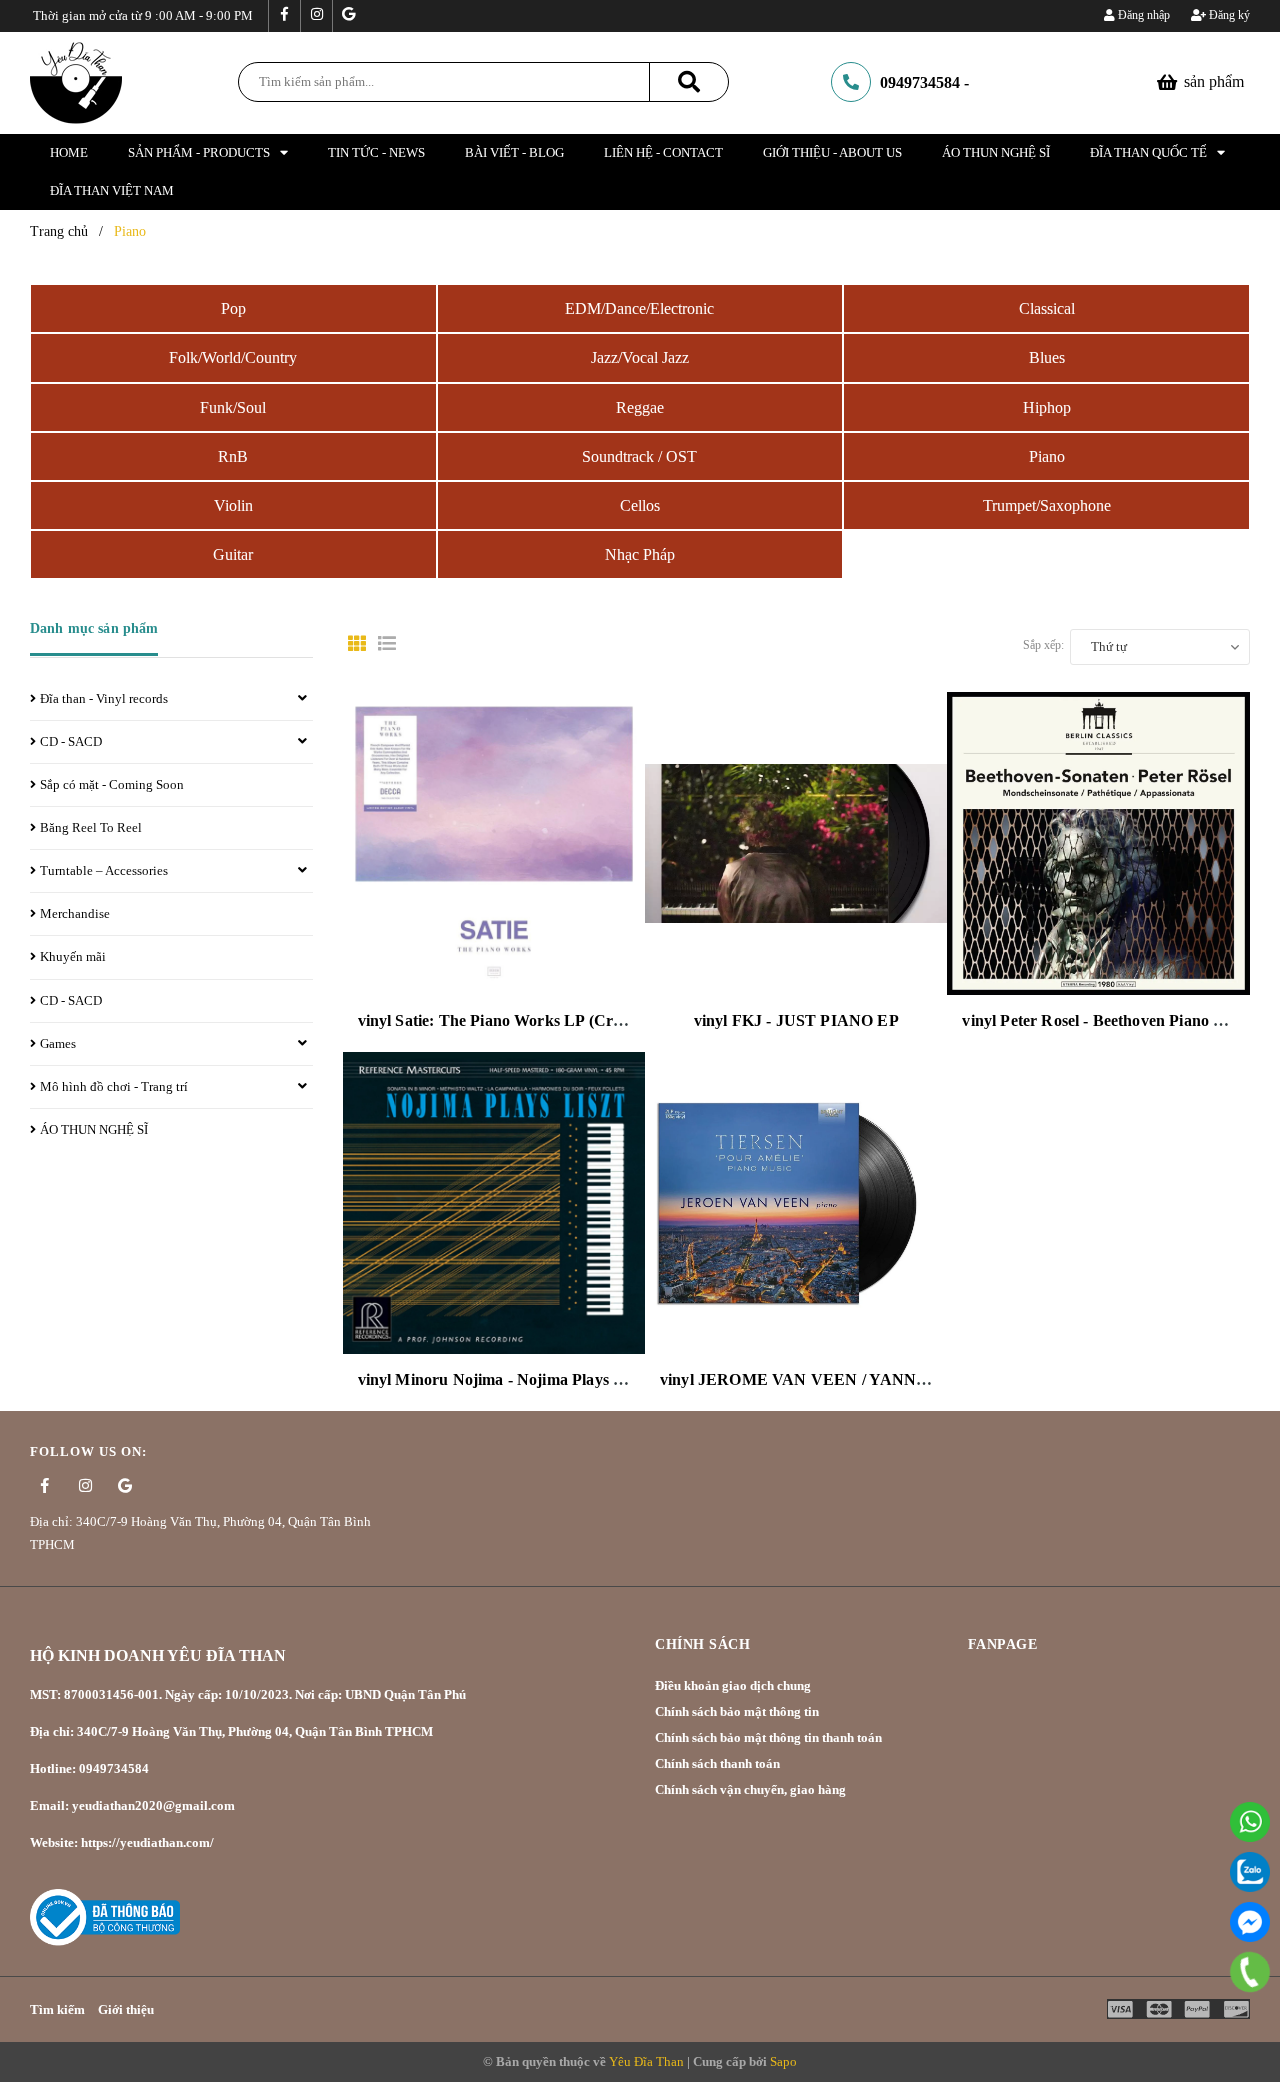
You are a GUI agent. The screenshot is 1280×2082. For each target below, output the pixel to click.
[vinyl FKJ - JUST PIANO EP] (796, 843)
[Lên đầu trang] (1250, 2016)
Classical (1047, 308)
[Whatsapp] (1250, 1822)
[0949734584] (1250, 1972)
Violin (233, 505)
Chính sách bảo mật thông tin (737, 1711)
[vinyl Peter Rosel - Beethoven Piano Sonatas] (1098, 843)
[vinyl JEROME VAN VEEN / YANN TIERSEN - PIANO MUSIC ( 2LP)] (796, 1203)
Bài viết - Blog (514, 152)
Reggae (640, 407)
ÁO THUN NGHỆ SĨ (996, 152)
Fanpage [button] (1003, 1644)
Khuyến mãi (73, 956)
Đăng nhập (1142, 15)
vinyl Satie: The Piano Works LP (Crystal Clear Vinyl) (546, 1020)
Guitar (233, 554)
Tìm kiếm (57, 2009)
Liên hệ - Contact (663, 152)
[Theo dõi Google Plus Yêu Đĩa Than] (348, 16)
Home (69, 152)
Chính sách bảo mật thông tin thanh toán (768, 1737)
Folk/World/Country (233, 357)
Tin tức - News (376, 152)
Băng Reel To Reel (91, 827)
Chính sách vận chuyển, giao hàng (750, 1789)
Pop (233, 308)
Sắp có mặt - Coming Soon (112, 784)
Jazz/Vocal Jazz (640, 357)
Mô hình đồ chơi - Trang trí (114, 1086)
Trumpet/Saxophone (1047, 505)
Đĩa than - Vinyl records (104, 698)
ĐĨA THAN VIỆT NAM (112, 190)
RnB (233, 456)
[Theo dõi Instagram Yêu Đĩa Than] (316, 16)
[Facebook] (1250, 1922)
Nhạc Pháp (640, 554)
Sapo (783, 2061)
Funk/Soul (233, 407)
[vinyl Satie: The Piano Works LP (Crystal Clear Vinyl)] (494, 843)
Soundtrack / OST (639, 456)
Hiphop (1047, 407)
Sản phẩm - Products (199, 152)
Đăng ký (1228, 15)
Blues (1047, 357)
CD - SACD (71, 741)
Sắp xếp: (1043, 645)
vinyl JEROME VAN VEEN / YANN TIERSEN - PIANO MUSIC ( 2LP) (913, 1379)
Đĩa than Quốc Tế (1148, 152)
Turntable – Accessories (104, 870)
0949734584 (920, 82)
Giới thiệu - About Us (832, 152)
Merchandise (75, 913)
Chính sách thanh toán (717, 1763)
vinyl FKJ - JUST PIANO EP (796, 1020)
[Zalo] (1250, 1872)
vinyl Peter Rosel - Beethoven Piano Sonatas (1114, 1020)
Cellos (640, 505)
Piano (1047, 456)
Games (58, 1043)
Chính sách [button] (702, 1644)
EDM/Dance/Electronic (639, 308)
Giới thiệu (126, 2009)
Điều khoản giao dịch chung (733, 1685)
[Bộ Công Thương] (105, 1916)
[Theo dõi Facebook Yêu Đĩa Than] (284, 16)
